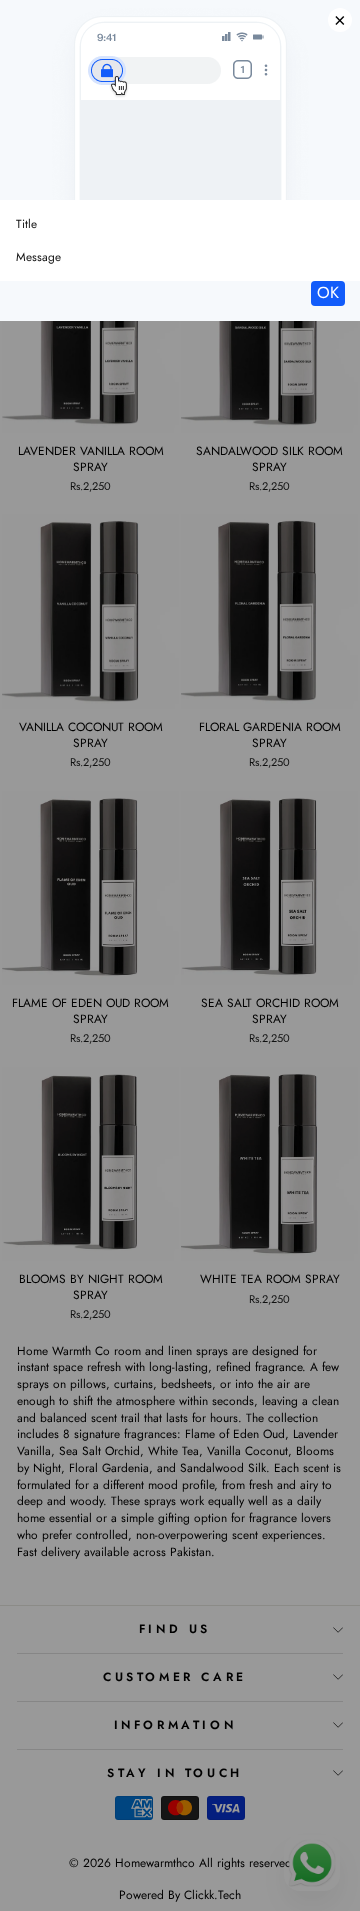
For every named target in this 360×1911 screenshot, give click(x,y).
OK (328, 292)
